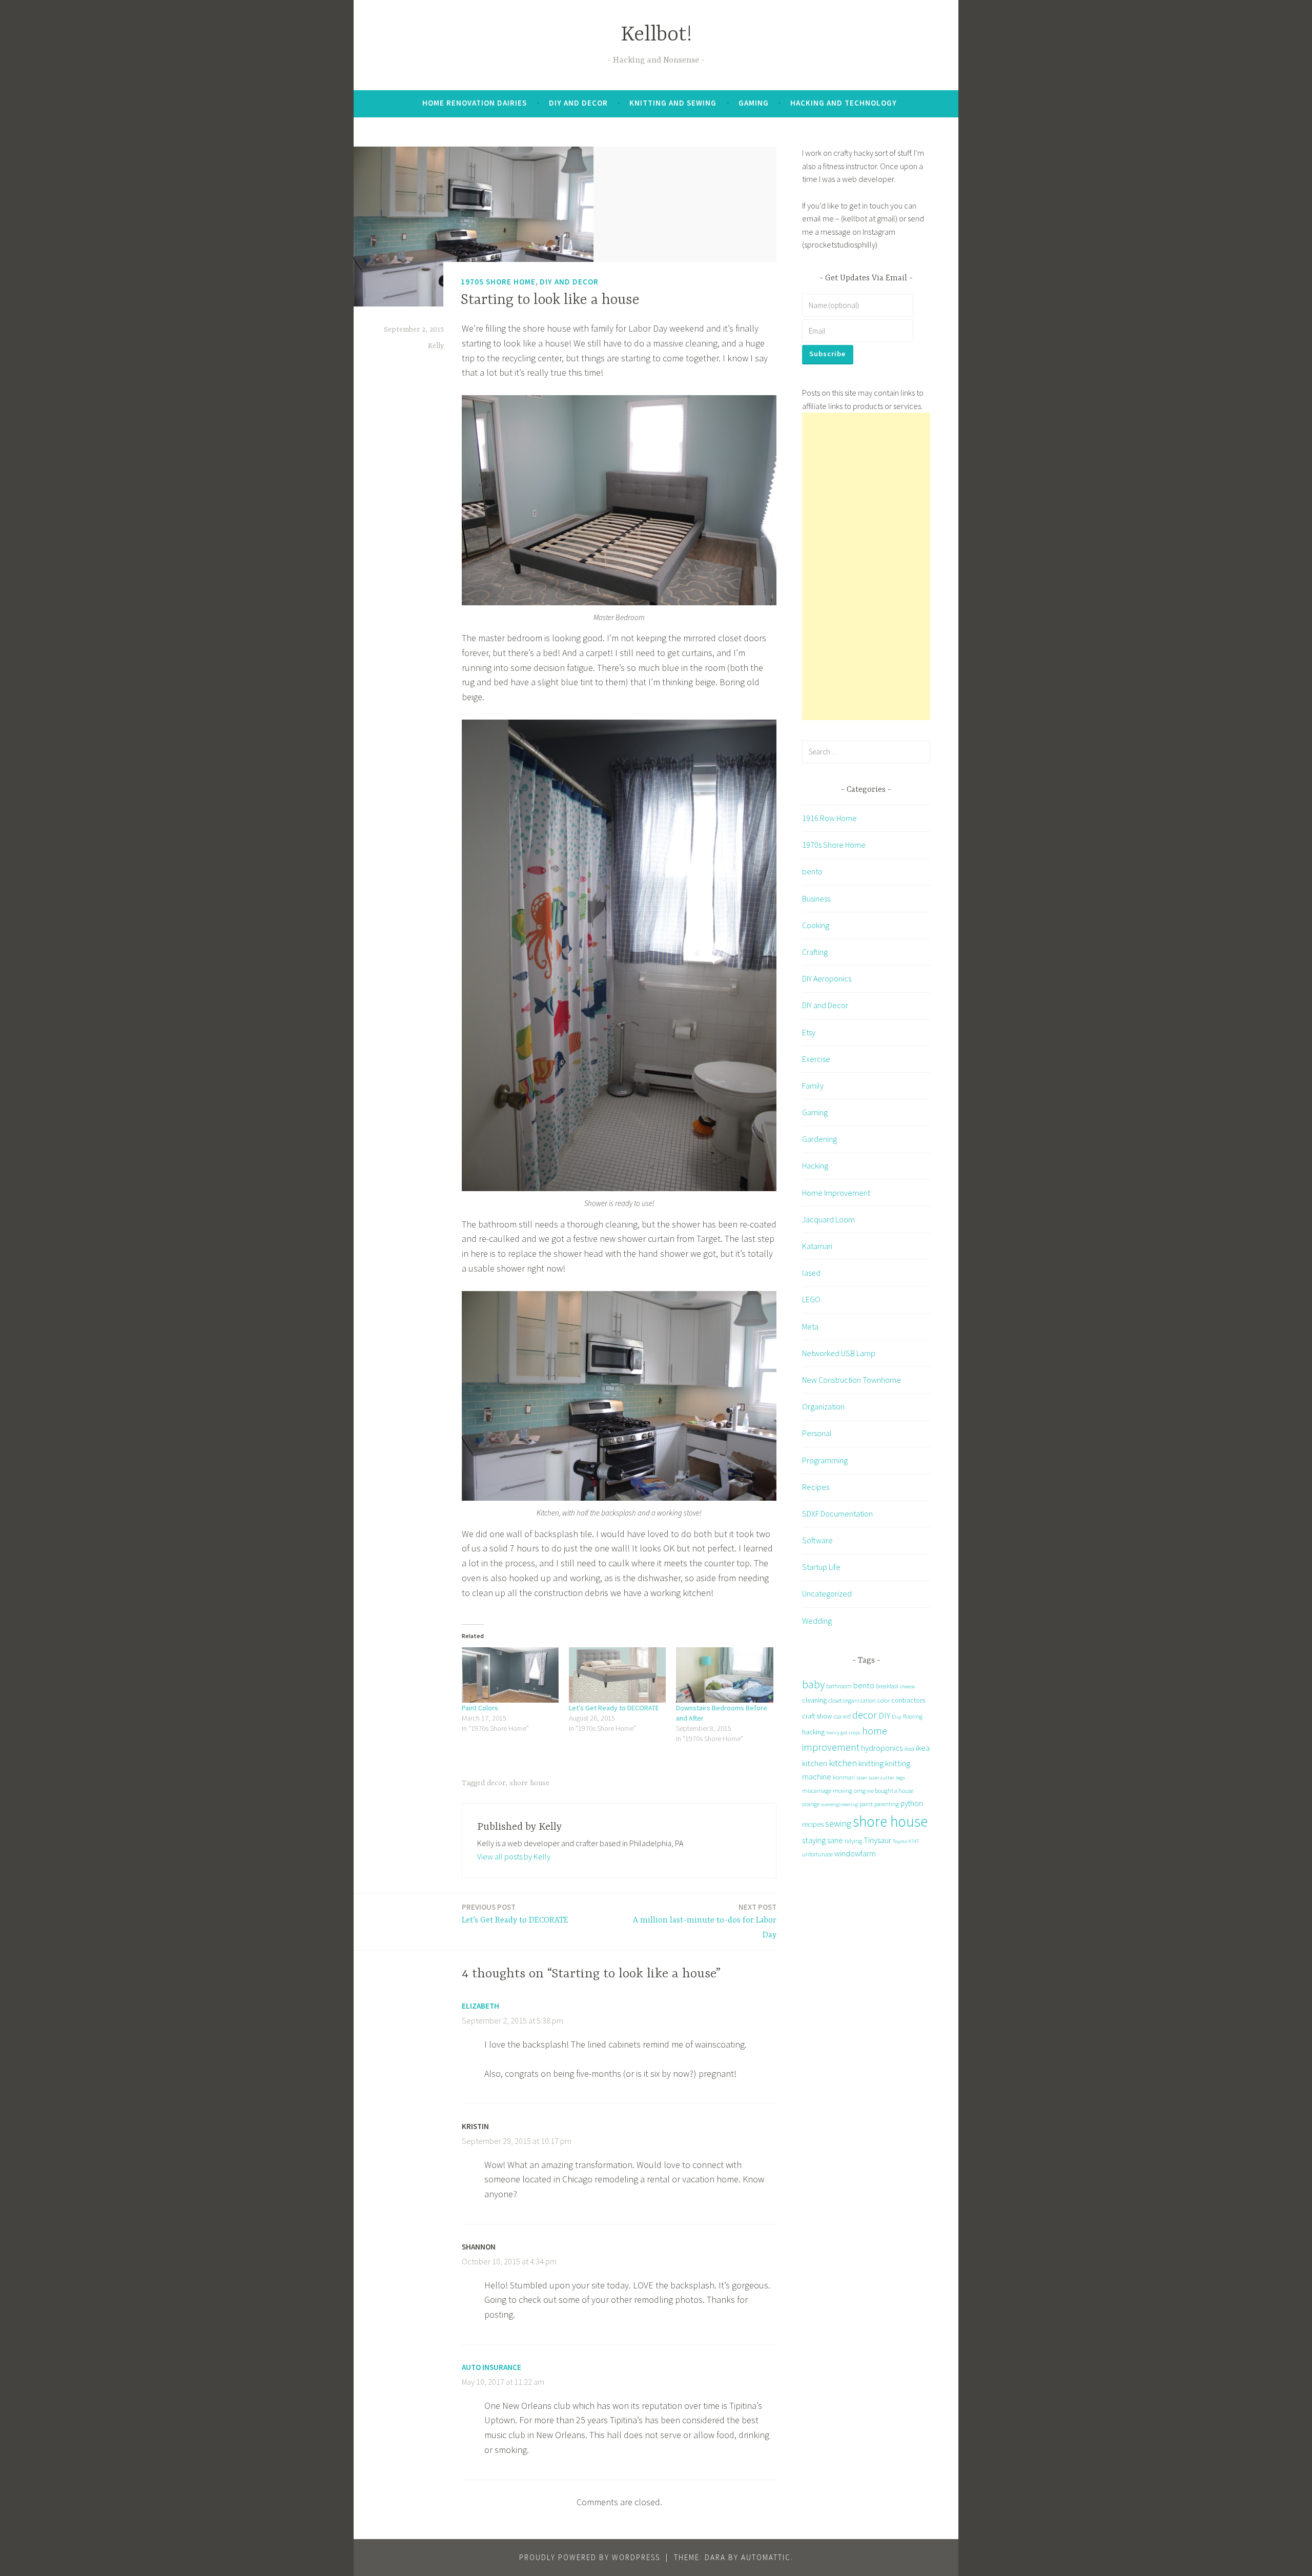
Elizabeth (480, 2006)
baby (813, 1684)
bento (812, 871)
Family (813, 1086)
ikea (909, 1749)
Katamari (817, 1246)
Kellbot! (656, 35)
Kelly (436, 346)
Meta (810, 1326)
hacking (813, 1732)
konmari (844, 1777)
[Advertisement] (866, 566)
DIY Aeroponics (827, 978)
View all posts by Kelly (514, 1856)
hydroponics (882, 1748)
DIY (884, 1715)
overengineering (839, 1804)
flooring (913, 1716)
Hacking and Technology (844, 103)
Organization (823, 1406)
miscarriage (817, 1791)
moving (843, 1791)
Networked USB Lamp (839, 1353)
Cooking (816, 925)
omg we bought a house (884, 1791)
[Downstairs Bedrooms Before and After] (724, 1675)
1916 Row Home (829, 818)
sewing (838, 1823)
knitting (871, 1763)
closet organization (852, 1700)
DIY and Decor (578, 103)
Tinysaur (877, 1840)
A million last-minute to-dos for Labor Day (705, 1921)
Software (817, 1540)
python (912, 1803)
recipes (813, 1824)
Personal (817, 1433)
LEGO (811, 1299)
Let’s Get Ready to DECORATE (614, 1708)
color (884, 1700)
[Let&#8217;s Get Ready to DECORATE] (617, 1675)
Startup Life (821, 1567)
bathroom (839, 1686)
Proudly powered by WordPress (590, 2557)
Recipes (816, 1487)
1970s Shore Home (498, 282)
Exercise (816, 1059)
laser (862, 1778)
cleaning (814, 1700)
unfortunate (817, 1854)
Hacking (815, 1166)
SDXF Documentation (837, 1514)
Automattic (766, 2557)
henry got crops (843, 1733)
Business (816, 898)
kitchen (843, 1763)
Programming (825, 1460)
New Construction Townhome (852, 1380)
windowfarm (855, 1853)
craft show (817, 1716)
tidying (853, 1841)
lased (811, 1273)
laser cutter (881, 1778)
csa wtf (842, 1716)
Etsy (809, 1032)
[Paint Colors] (510, 1675)
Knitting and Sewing (673, 103)
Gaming (754, 103)
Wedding (817, 1621)
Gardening (819, 1139)
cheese (907, 1686)
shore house (529, 1783)
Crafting (815, 952)
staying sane (823, 1840)
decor (496, 1783)
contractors (908, 1700)
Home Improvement (836, 1193)
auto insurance (491, 2367)
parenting (887, 1804)
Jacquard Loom (828, 1219)
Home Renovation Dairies (475, 103)
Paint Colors (480, 1708)
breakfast (887, 1686)
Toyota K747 (906, 1841)
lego (900, 1778)
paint (866, 1804)
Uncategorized (827, 1593)
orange (811, 1804)
